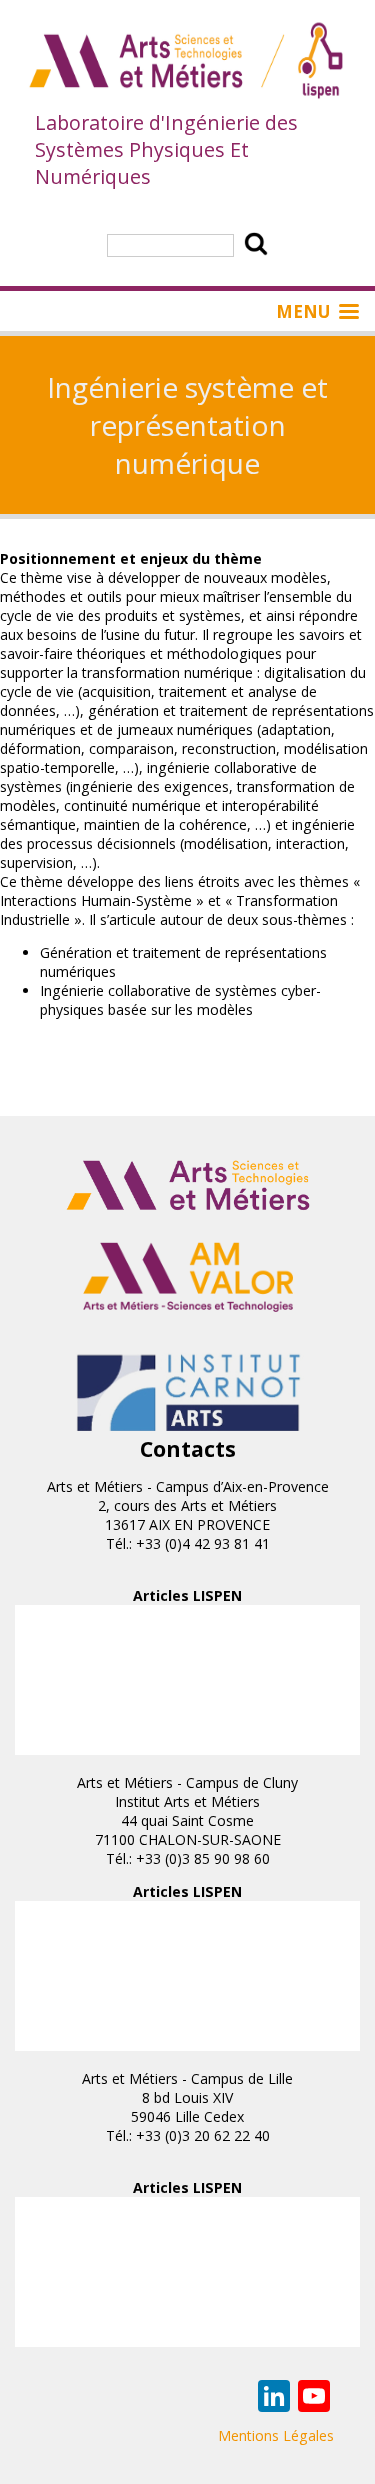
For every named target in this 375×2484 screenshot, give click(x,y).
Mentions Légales (276, 2435)
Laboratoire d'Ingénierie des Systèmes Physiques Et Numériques (166, 149)
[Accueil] (187, 62)
